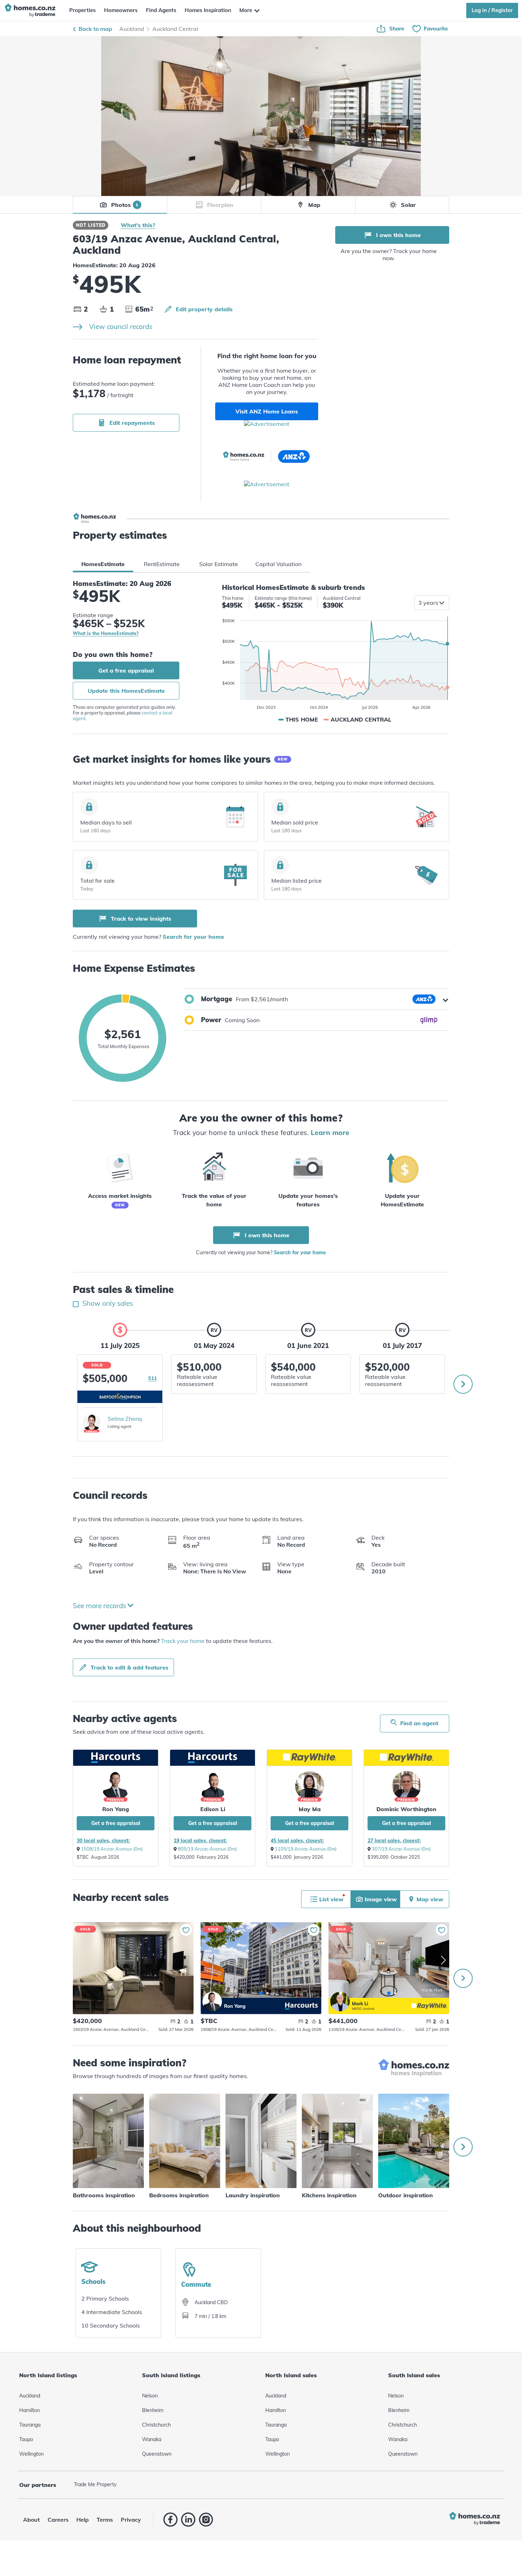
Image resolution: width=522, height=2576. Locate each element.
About (31, 2520)
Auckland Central (175, 29)
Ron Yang (212, 2002)
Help (83, 2520)
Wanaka (152, 2439)
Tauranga (30, 2425)
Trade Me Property (95, 2484)
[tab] (103, 564)
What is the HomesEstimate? (106, 633)
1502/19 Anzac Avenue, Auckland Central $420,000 (133, 1968)
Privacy (131, 2520)
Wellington (31, 2454)
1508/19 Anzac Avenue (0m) (112, 1849)
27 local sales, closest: (394, 1841)
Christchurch (156, 2425)
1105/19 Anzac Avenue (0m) (306, 1849)
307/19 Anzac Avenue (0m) (401, 1849)
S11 (153, 1378)
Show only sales (107, 1303)
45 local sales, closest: (297, 1841)
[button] (316, 999)
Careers (58, 2520)
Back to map (95, 29)
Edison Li (213, 1809)
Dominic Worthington (406, 1809)
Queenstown (157, 2454)
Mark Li (340, 2002)
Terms (105, 2520)
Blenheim (153, 2410)
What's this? (138, 225)
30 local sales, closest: (103, 1841)
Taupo (26, 2439)
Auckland (132, 29)
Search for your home (193, 937)
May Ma (310, 1809)
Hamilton (29, 2410)
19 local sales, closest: (200, 1841)
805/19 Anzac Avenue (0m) (207, 1849)
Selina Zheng (125, 1419)
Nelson (150, 2396)
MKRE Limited (363, 2009)
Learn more (330, 1133)
